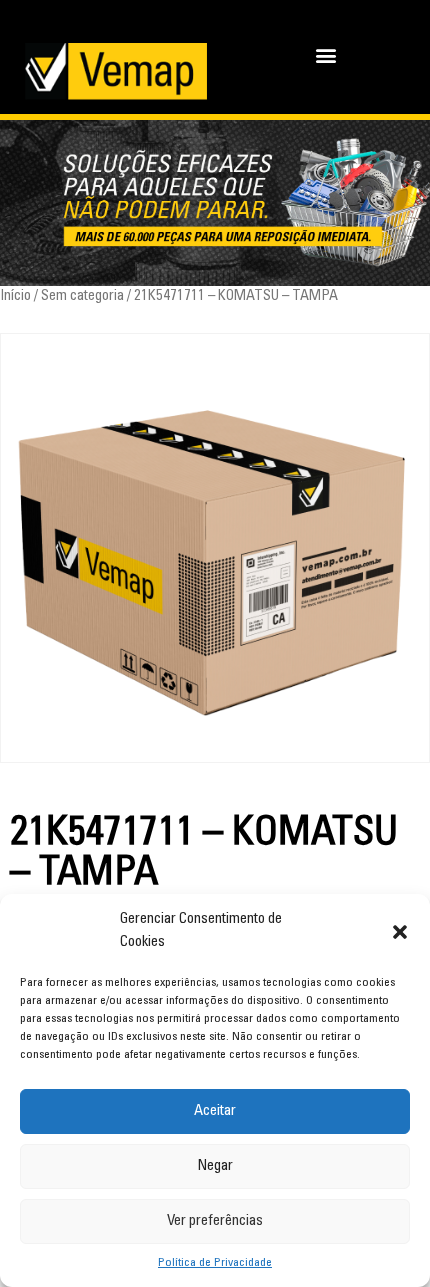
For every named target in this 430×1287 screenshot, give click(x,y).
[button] (400, 932)
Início (15, 296)
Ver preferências (215, 1221)
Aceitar (215, 1111)
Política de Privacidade (215, 1263)
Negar (215, 1166)
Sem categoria (82, 296)
